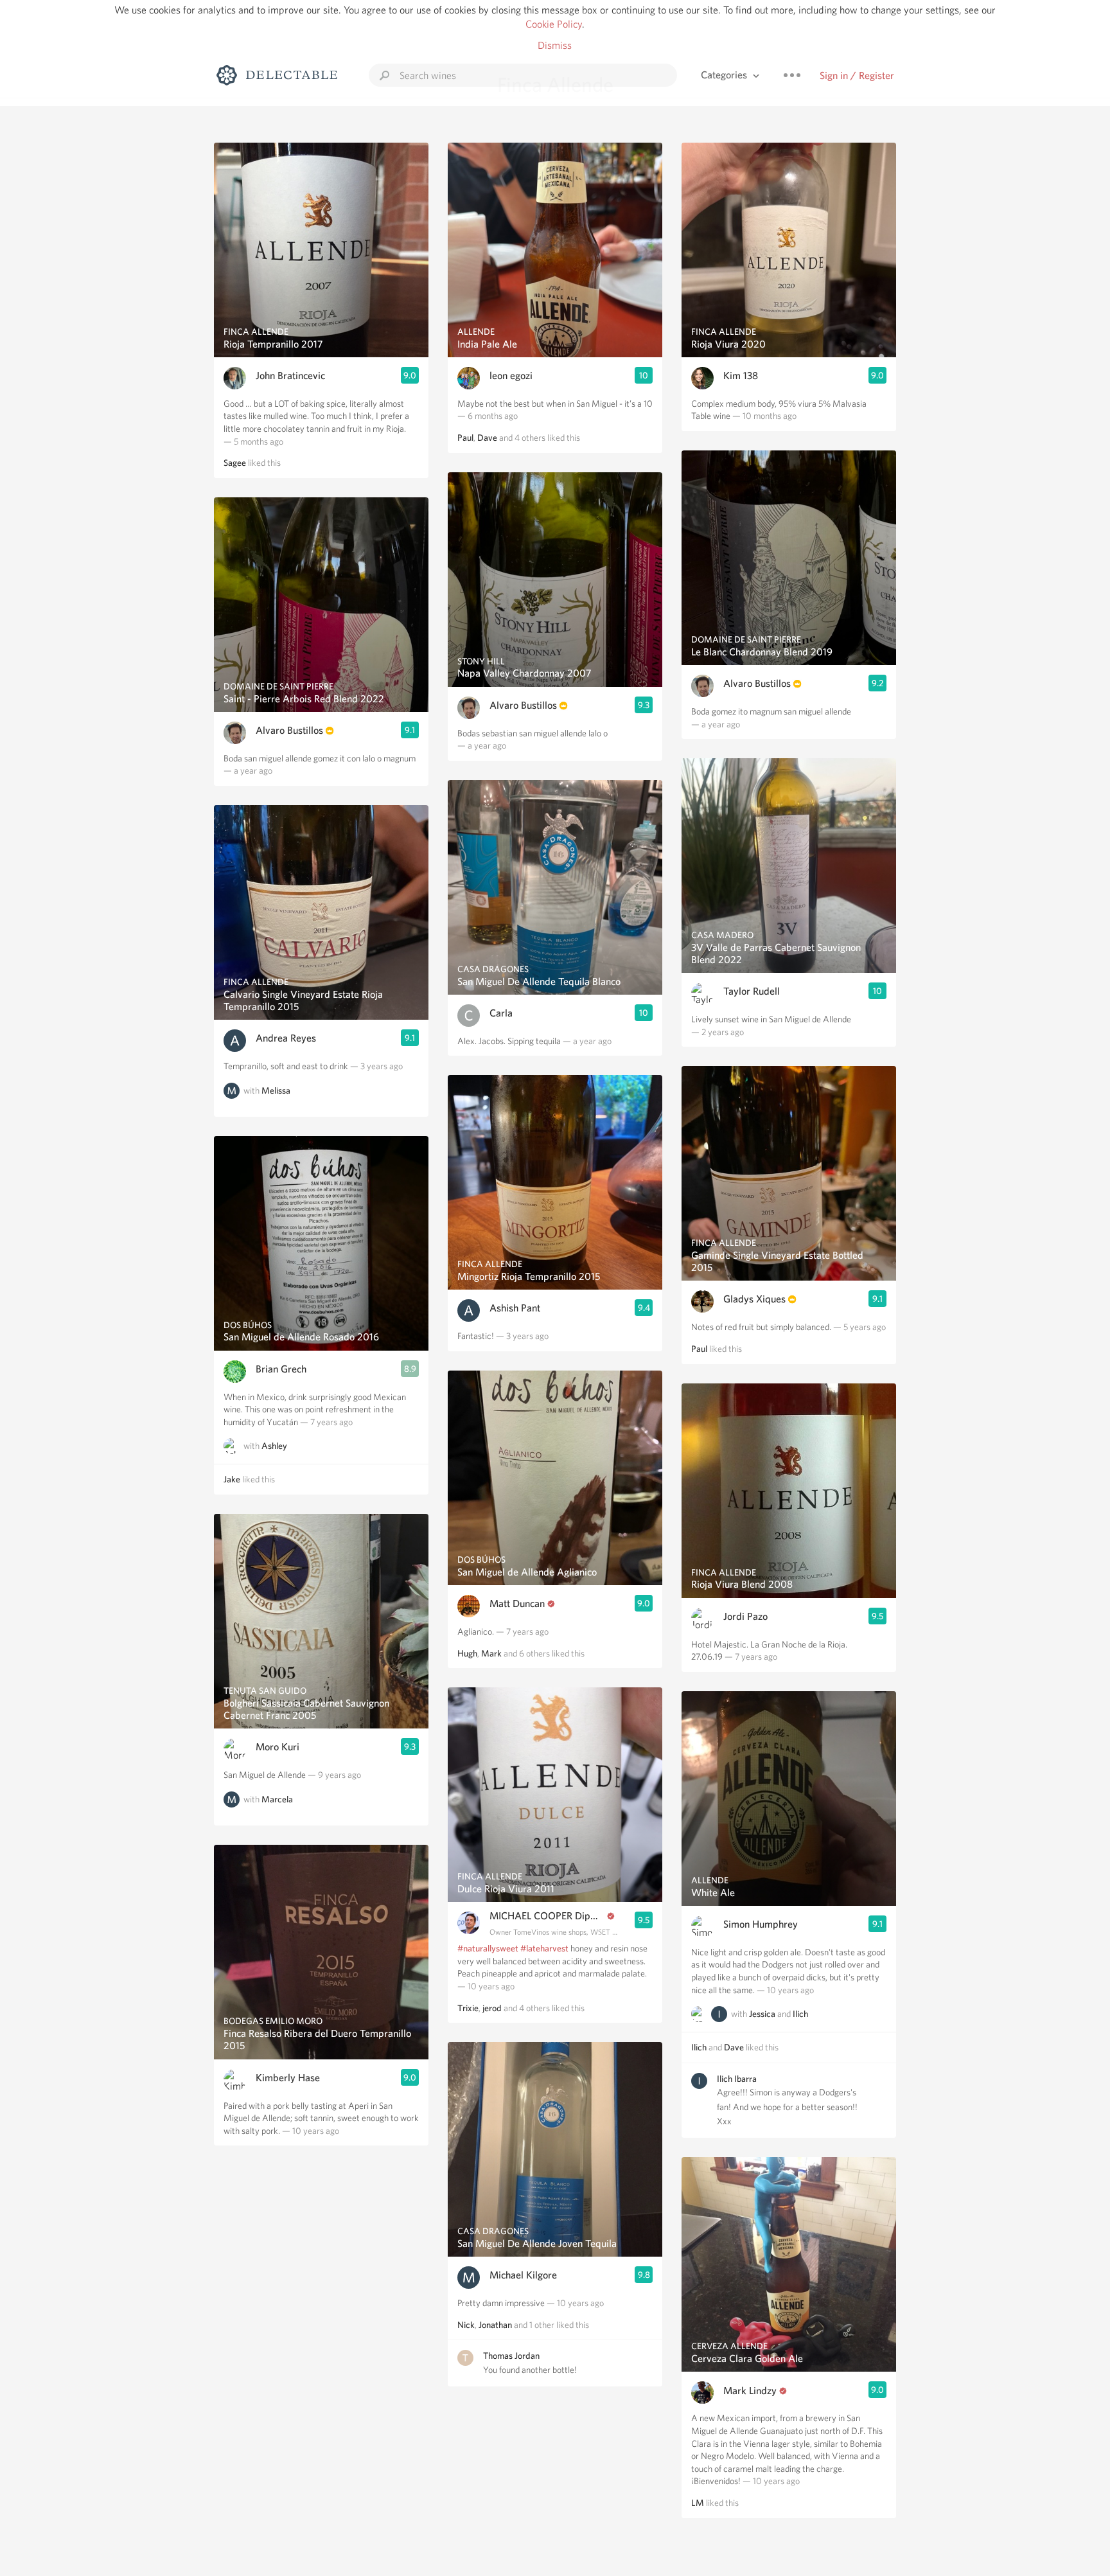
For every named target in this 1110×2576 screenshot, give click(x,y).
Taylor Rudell (752, 991)
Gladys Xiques (754, 1299)
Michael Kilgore (523, 2275)
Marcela (277, 1799)
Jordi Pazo (745, 1616)
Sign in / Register (857, 76)
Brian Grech (281, 1369)
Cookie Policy (554, 24)
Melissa (276, 1090)
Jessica (762, 2014)
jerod (492, 2008)
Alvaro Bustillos (289, 730)
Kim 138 (741, 376)
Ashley (274, 1446)
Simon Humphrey (761, 1924)
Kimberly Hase (288, 2078)
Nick (466, 2325)
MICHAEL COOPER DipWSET (547, 1916)
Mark (491, 1653)
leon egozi (511, 376)
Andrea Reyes (286, 1038)
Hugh (467, 1653)
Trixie (468, 2008)
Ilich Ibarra (737, 2079)
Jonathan (495, 2325)
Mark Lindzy (750, 2391)
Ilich (800, 2014)
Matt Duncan (517, 1603)
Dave (487, 438)
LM (698, 2503)
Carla (501, 1013)
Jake (232, 1479)
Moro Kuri (277, 1747)
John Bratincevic (290, 376)
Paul (465, 438)
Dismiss (555, 45)
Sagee (235, 463)
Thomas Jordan (511, 2356)
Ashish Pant (515, 1308)
